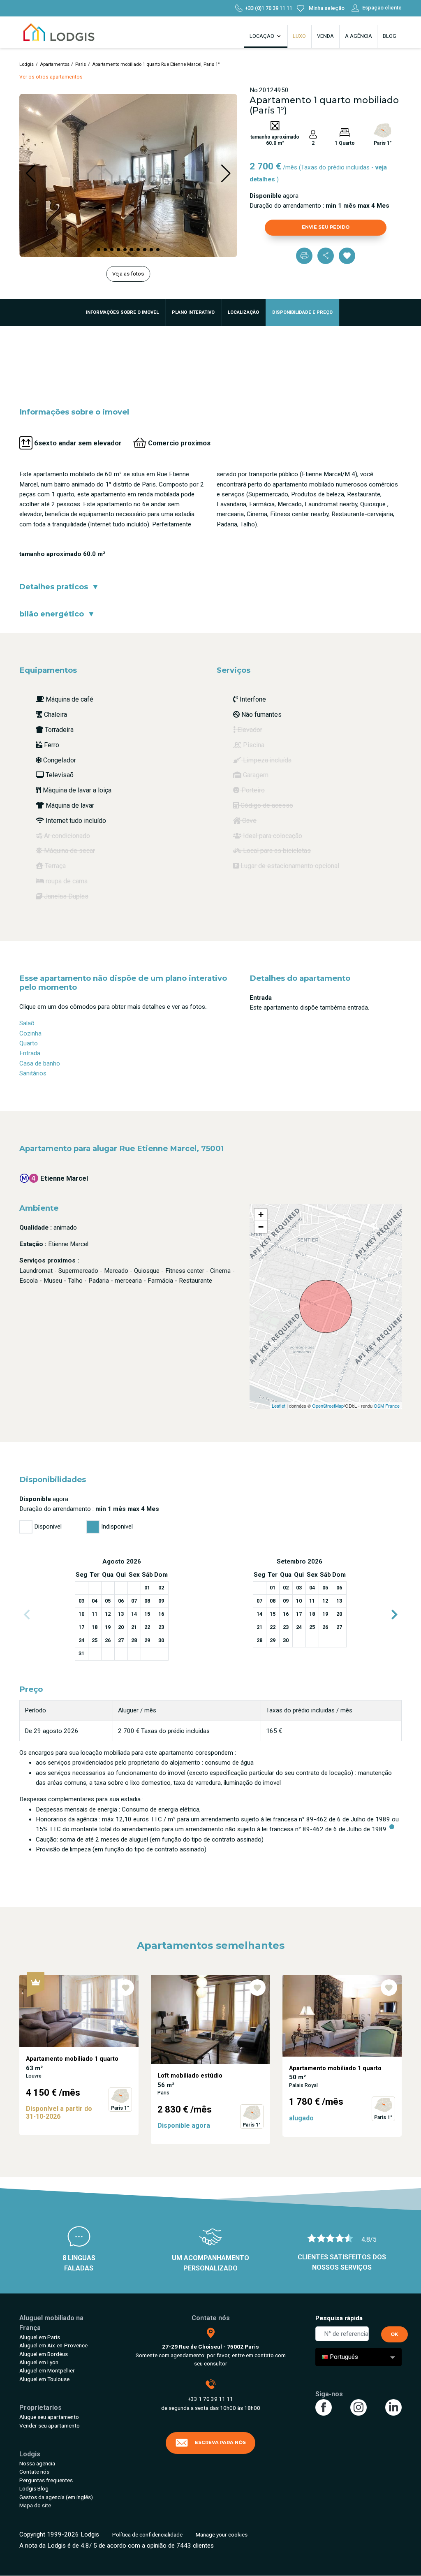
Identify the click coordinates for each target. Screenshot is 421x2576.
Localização (243, 312)
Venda (325, 36)
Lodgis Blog (34, 2488)
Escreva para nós (220, 2442)
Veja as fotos (128, 274)
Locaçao (263, 36)
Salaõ (27, 1023)
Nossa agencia (37, 2463)
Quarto (29, 1043)
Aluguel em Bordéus (44, 2354)
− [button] (261, 1227)
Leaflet (279, 1406)
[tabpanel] (121, 1609)
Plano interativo (193, 312)
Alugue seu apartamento (49, 2417)
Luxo (299, 36)
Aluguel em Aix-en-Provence (53, 2345)
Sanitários (33, 1073)
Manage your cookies (222, 2534)
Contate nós (34, 2472)
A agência (359, 36)
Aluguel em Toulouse (44, 2379)
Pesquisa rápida (339, 2318)
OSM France (387, 1406)
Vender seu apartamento (50, 2425)
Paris (81, 64)
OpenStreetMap (328, 1406)
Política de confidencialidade (147, 2534)
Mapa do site (35, 2505)
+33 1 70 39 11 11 (210, 2399)
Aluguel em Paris (40, 2337)
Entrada (30, 1053)
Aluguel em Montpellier (47, 2370)
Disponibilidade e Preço (302, 312)
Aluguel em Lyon (39, 2362)
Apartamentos (55, 64)
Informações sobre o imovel (122, 312)
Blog (390, 36)
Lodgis (27, 64)
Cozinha (30, 1033)
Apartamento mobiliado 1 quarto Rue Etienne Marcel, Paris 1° (156, 64)
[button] (99, 250)
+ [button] (261, 1215)
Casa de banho (40, 1063)
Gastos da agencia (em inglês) (56, 2497)
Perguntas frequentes (46, 2480)
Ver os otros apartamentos (51, 77)
